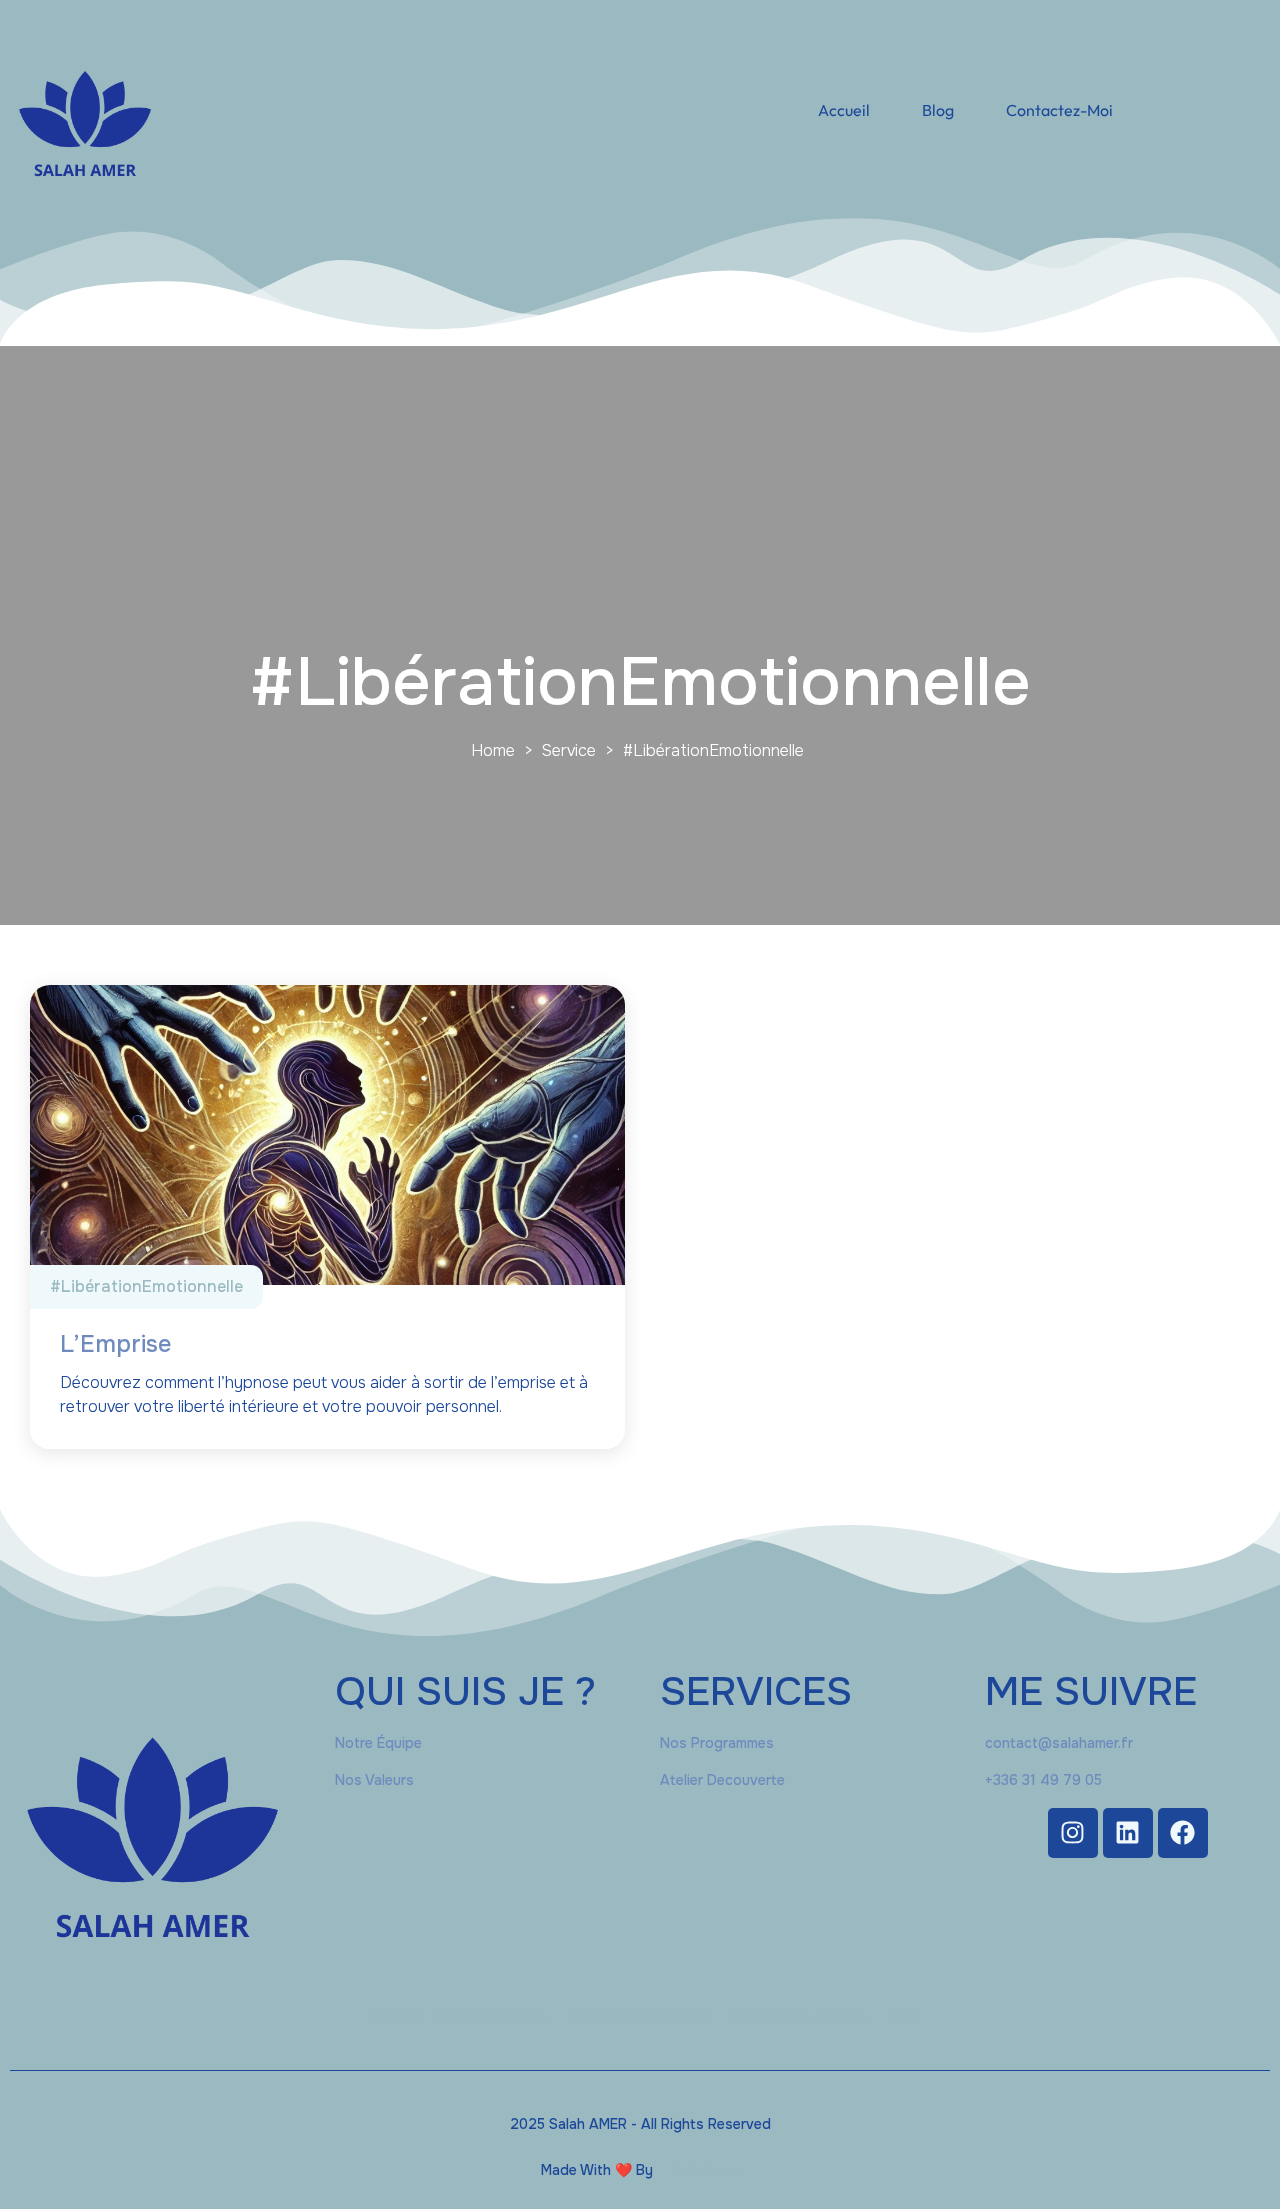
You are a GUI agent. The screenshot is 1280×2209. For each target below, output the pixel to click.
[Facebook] (1183, 1833)
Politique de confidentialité (455, 2017)
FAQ (902, 2017)
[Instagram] (1073, 1833)
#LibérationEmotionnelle (146, 1286)
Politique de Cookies (799, 2017)
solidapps (706, 2170)
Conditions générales (638, 2017)
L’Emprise (115, 1344)
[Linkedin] (1128, 1833)
